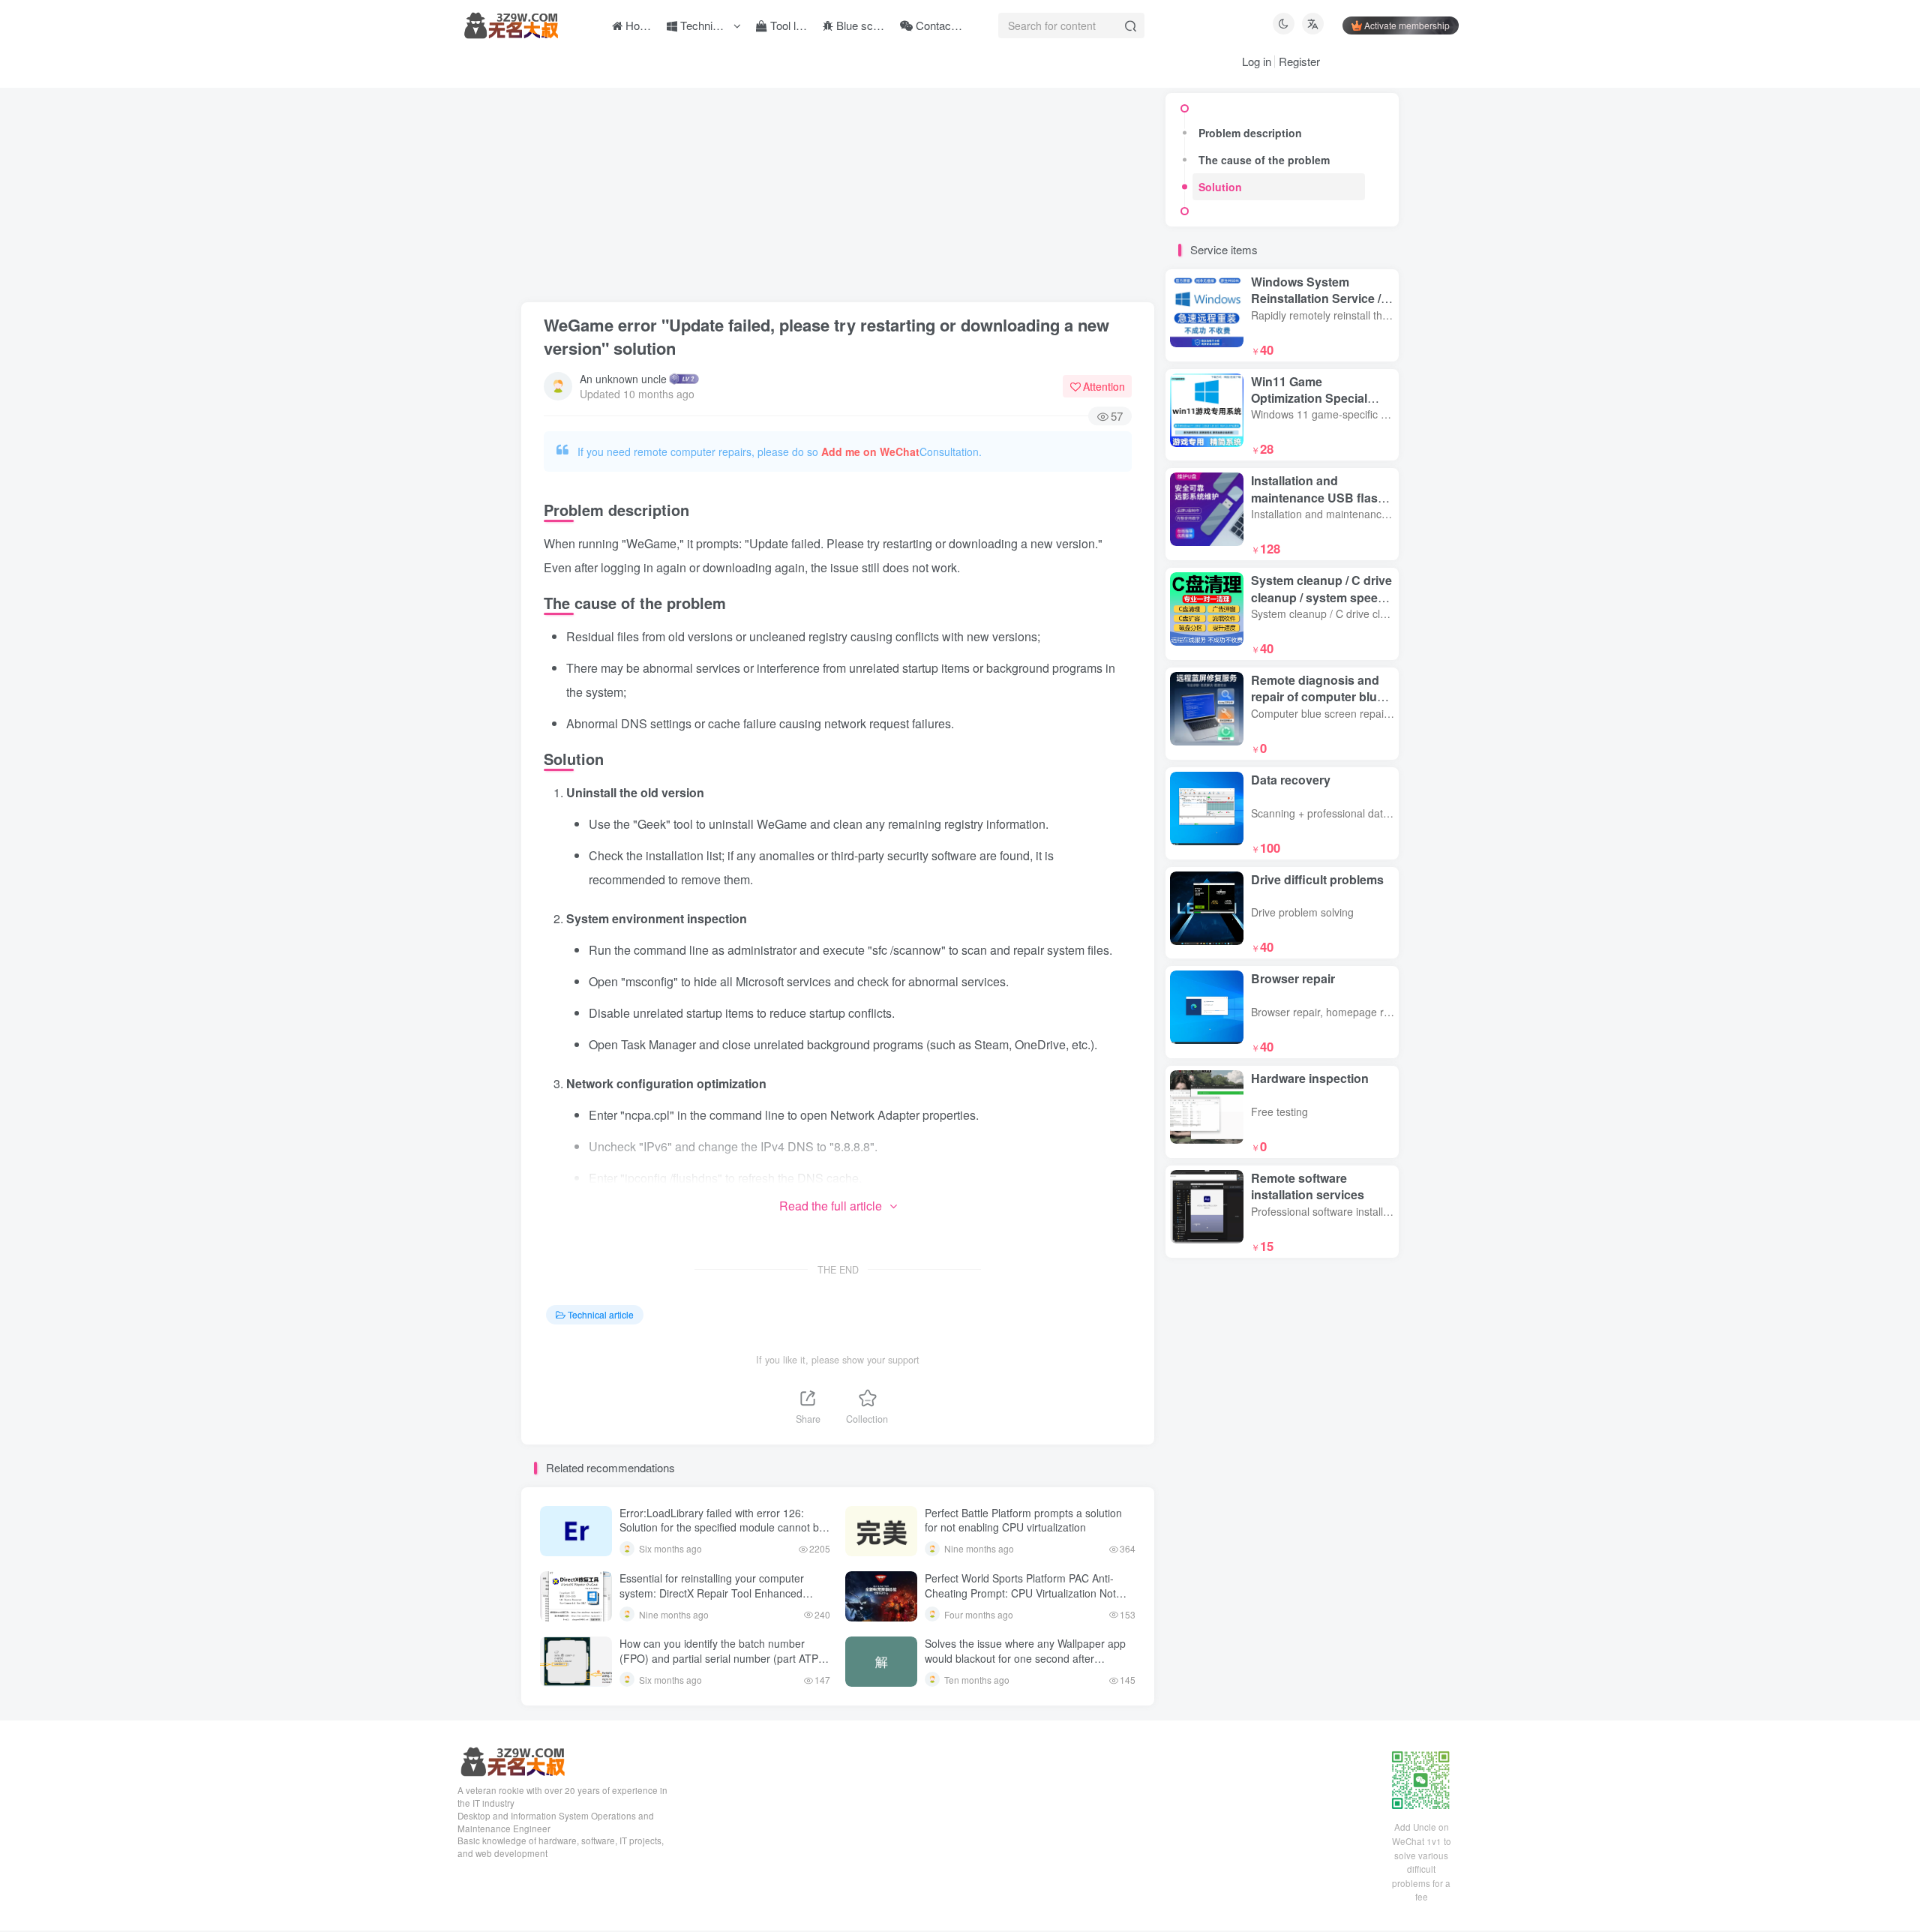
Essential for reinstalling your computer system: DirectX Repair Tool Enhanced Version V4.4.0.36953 (712, 1593)
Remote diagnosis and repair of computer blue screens (1317, 697)
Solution (1220, 187)
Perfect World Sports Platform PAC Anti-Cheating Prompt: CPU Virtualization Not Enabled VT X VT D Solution (1020, 1593)
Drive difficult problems (1317, 879)
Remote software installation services (1308, 1186)
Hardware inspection (1310, 1078)
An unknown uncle (623, 379)
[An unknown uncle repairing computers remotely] (512, 1761)
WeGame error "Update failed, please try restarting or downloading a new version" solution (826, 336)
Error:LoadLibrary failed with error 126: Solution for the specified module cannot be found (722, 1527)
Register (1299, 61)
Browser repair (1293, 978)
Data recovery (1291, 780)
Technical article (601, 1314)
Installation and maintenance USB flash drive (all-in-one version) (1320, 497)
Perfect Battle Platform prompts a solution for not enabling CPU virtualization (1023, 1520)
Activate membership (1407, 25)
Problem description (1250, 133)
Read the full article (831, 1206)
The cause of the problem (1264, 160)
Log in (1257, 61)
